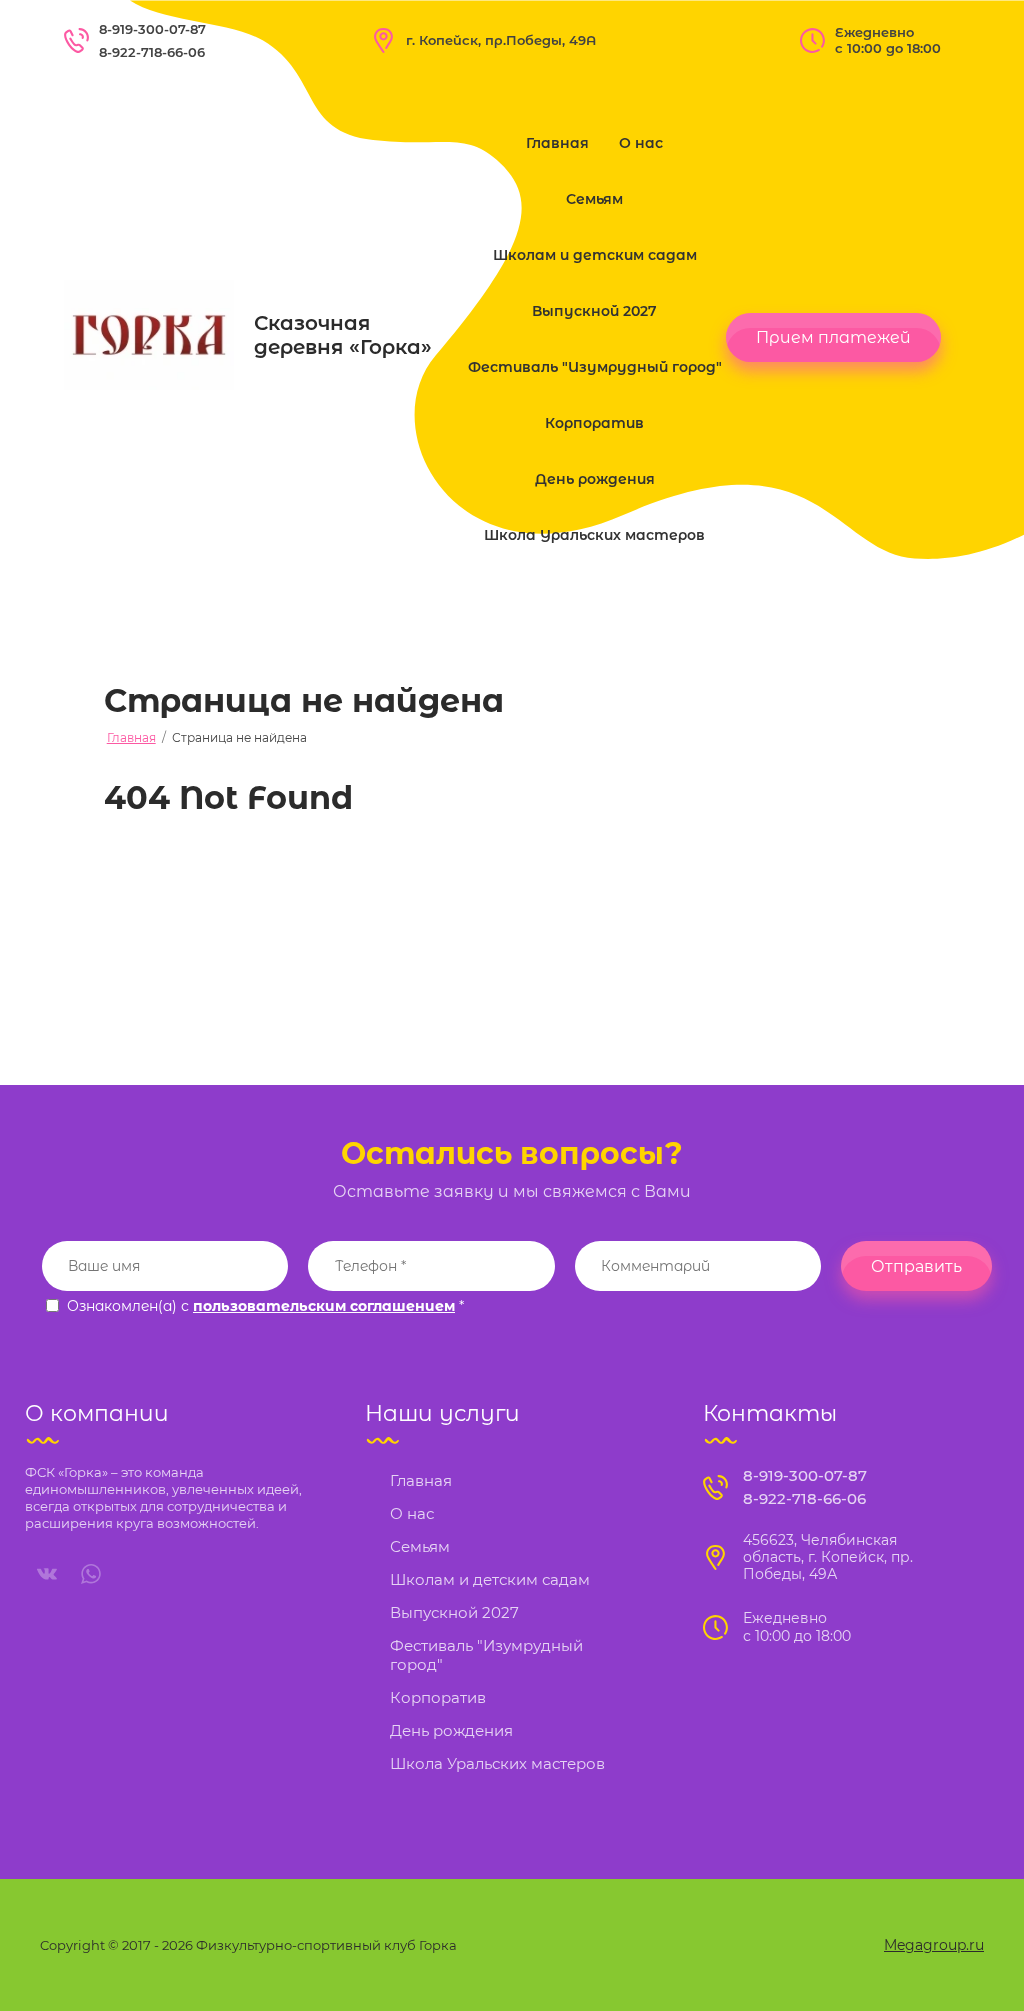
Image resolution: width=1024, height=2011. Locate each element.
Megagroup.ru (934, 1945)
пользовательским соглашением (324, 1306)
